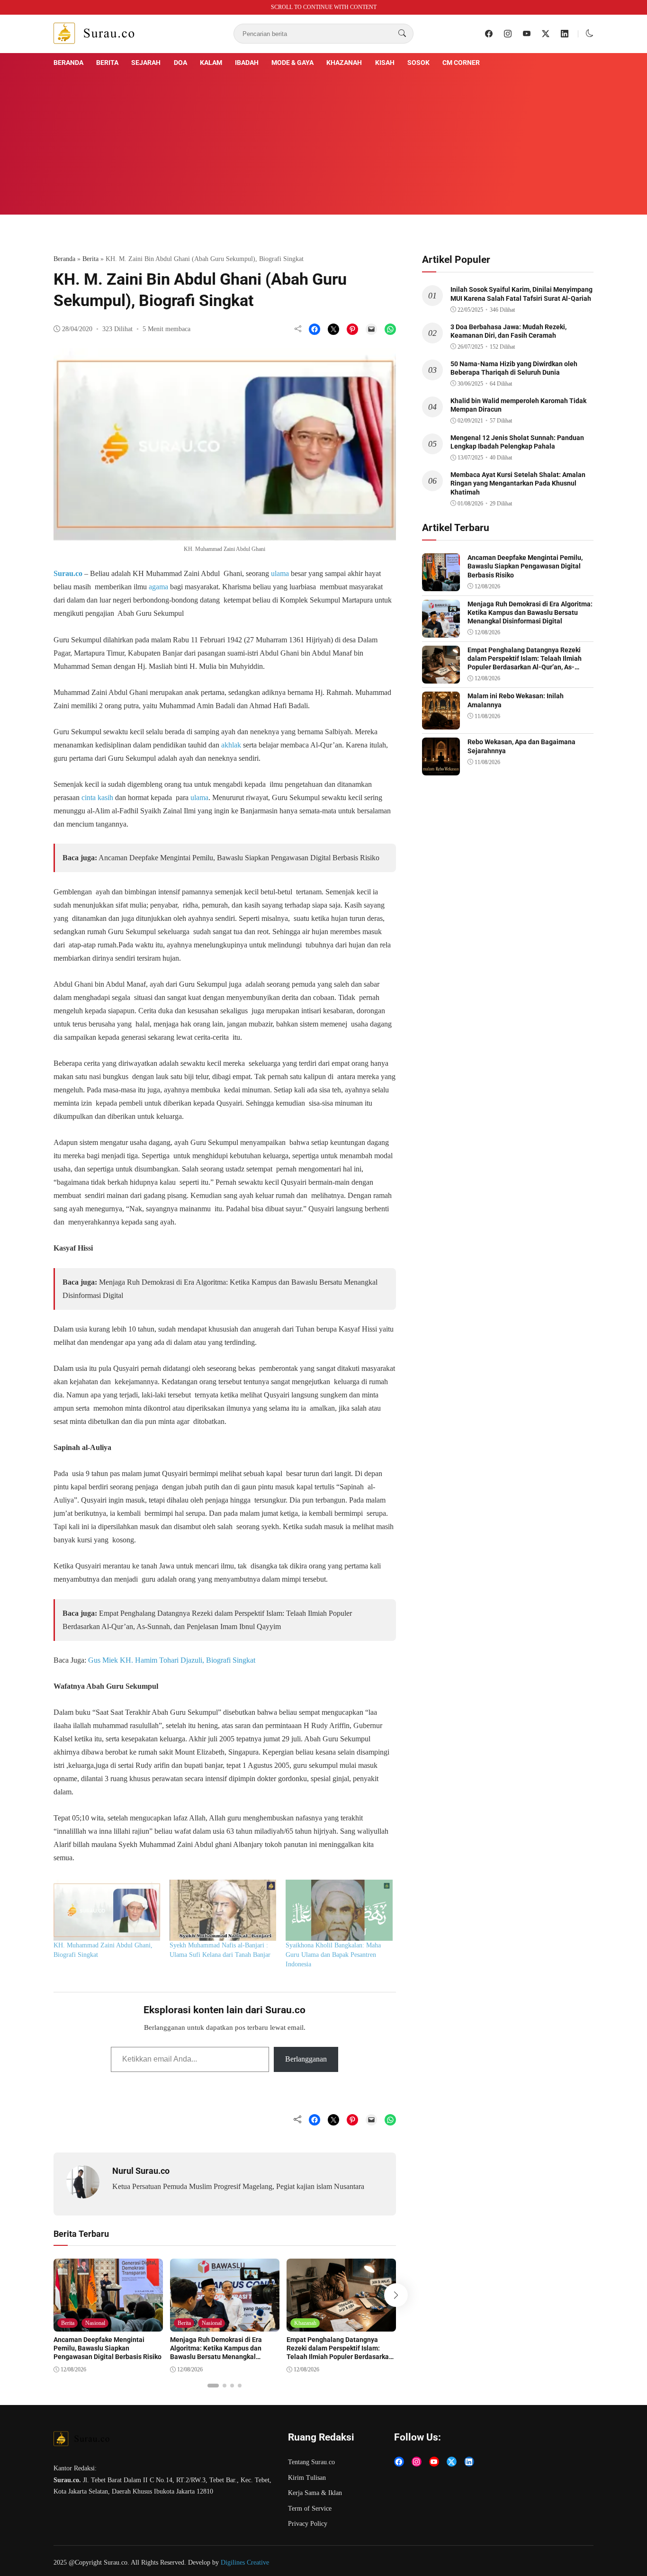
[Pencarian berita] (402, 34)
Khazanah (344, 63)
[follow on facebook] (489, 34)
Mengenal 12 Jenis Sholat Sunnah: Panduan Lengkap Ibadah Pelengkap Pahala (517, 442)
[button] (590, 33)
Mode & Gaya (292, 63)
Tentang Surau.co (311, 2462)
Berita (107, 63)
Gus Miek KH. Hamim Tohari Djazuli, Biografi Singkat (172, 1660)
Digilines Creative (245, 2562)
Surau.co (68, 573)
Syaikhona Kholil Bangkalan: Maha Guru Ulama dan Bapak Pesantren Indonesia (333, 1955)
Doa (180, 63)
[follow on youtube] (527, 34)
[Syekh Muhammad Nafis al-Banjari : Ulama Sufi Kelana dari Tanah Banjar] (223, 1910)
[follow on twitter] (546, 34)
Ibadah (247, 63)
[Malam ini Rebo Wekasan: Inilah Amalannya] (441, 723)
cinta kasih (97, 797)
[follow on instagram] (508, 34)
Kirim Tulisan (307, 2478)
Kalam (211, 63)
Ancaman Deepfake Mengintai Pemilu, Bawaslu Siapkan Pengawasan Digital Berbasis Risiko (239, 858)
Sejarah (146, 63)
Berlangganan (306, 2059)
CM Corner (461, 63)
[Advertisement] (323, 140)
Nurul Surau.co (141, 2171)
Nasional (95, 2323)
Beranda (68, 63)
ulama (280, 573)
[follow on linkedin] (565, 34)
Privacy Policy (308, 2524)
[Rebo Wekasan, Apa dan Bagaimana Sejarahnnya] (441, 769)
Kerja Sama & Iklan (315, 2493)
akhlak (231, 745)
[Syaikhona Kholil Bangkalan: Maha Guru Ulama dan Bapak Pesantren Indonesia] (339, 1910)
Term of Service (310, 2508)
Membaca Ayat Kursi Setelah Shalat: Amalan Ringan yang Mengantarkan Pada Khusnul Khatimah (518, 483)
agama (158, 587)
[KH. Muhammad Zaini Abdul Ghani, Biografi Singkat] (107, 1910)
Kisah (385, 63)
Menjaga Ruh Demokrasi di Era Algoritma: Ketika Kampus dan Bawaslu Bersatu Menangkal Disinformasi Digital (216, 2353)
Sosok (418, 63)
